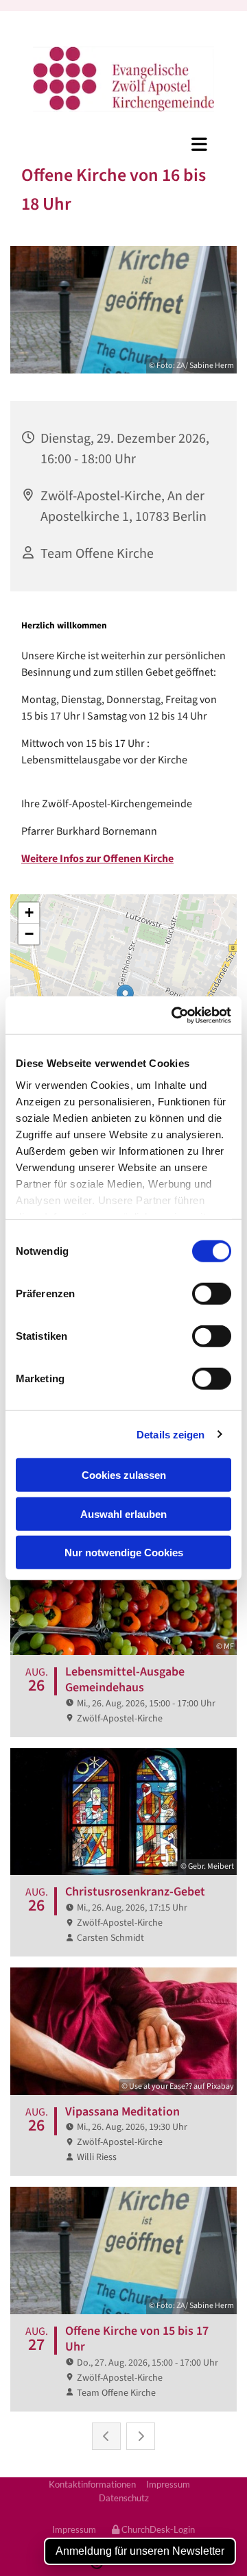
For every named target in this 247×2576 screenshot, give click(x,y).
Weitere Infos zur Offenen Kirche (97, 859)
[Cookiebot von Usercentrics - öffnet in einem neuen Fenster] (174, 1015)
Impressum (168, 2484)
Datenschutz (124, 2498)
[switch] (212, 1294)
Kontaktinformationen (92, 2484)
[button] (123, 144)
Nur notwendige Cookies (124, 1553)
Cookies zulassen (124, 1475)
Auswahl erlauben (123, 1513)
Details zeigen (170, 1434)
